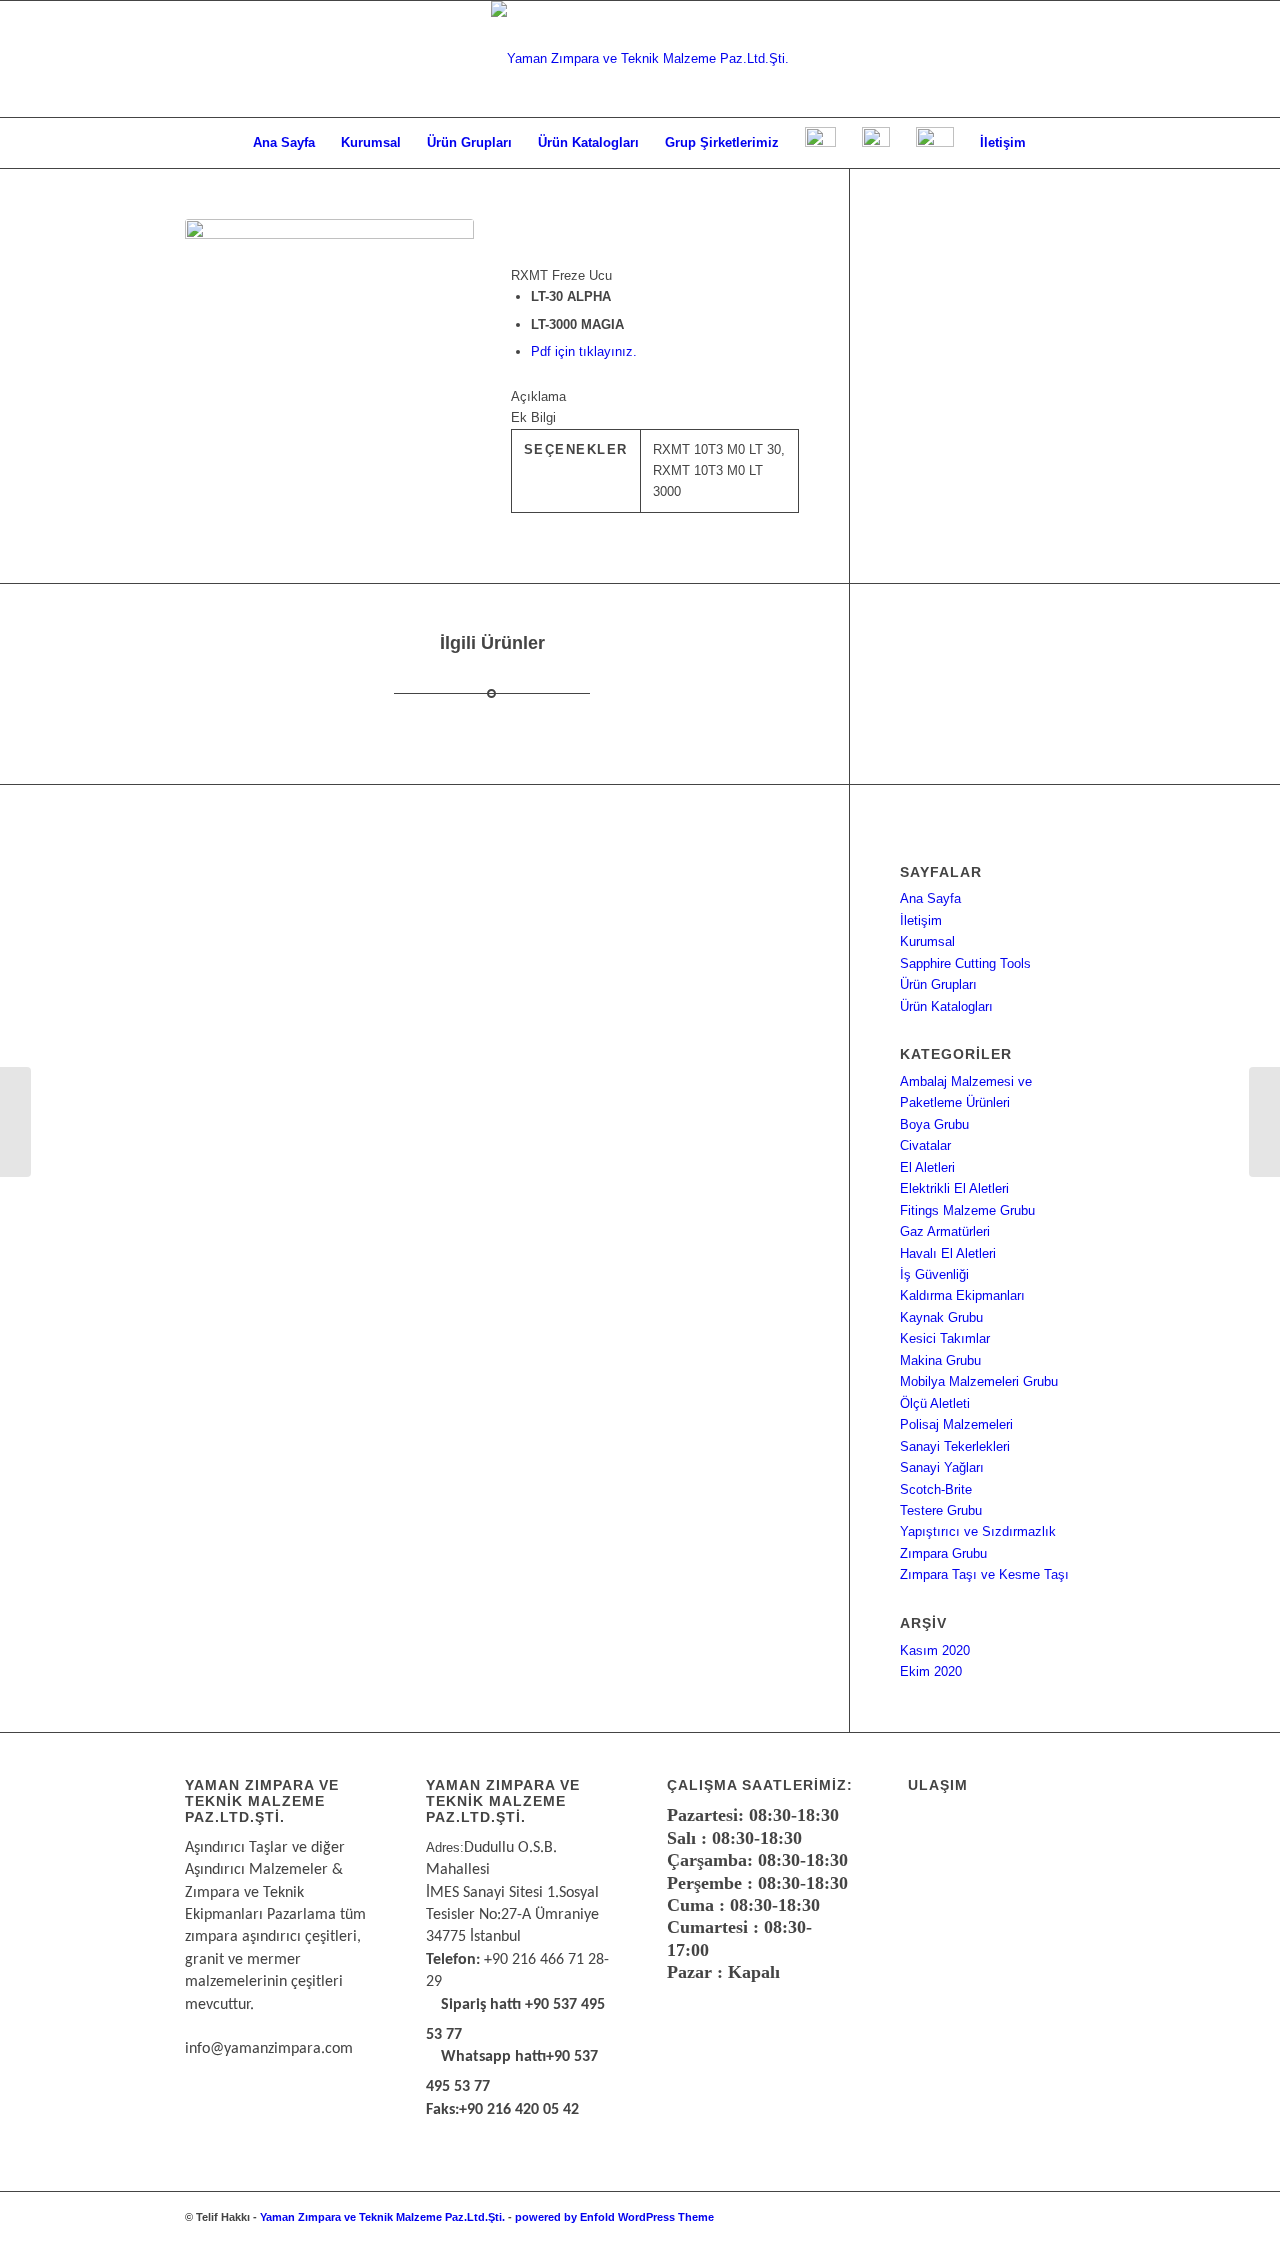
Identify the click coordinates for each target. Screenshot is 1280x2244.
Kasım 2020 (935, 1650)
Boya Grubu (934, 1124)
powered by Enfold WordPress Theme (614, 2217)
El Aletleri (927, 1167)
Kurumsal (927, 941)
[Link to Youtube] (1080, 2217)
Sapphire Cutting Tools (965, 963)
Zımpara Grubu (943, 1553)
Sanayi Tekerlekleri (955, 1446)
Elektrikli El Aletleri (954, 1188)
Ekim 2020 (931, 1671)
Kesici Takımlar (945, 1338)
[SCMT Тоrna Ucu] (1264, 1122)
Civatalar (925, 1145)
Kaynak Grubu (941, 1317)
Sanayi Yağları (942, 1467)
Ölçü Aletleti (935, 1403)
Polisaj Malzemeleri (956, 1424)
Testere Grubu (941, 1510)
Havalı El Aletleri (948, 1253)
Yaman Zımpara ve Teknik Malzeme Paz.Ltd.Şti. (382, 2217)
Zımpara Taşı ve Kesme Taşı (984, 1574)
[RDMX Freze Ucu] (15, 1122)
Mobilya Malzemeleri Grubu (979, 1381)
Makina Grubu (940, 1360)
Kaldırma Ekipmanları (962, 1295)
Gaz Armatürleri (945, 1231)
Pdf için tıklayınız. (584, 351)
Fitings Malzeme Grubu (967, 1210)
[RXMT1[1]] (329, 366)
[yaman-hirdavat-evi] (640, 59)
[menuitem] (284, 143)
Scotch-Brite (936, 1489)
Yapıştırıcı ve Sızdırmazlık (978, 1531)
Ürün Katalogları (946, 1006)
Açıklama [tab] (538, 396)
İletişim (921, 920)
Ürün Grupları (938, 984)
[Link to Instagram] (1050, 2217)
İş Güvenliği (934, 1274)
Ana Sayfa (930, 898)
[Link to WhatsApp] (1020, 2217)
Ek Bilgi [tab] (533, 417)
